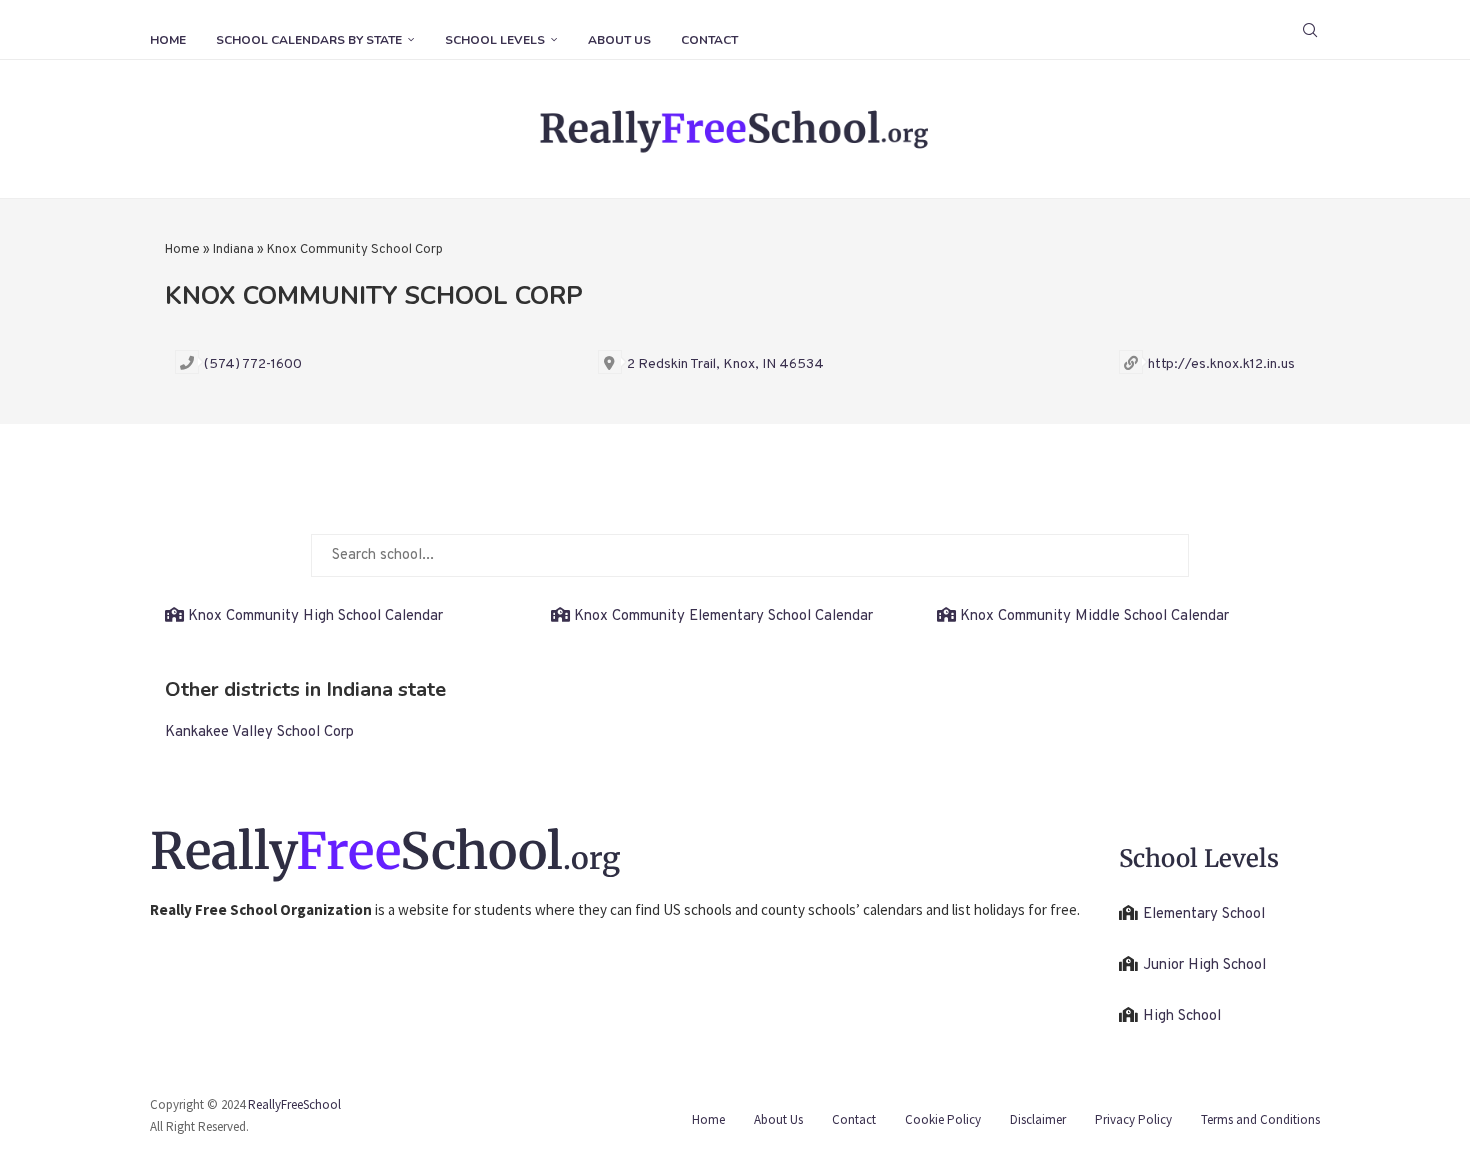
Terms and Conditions (1260, 1119)
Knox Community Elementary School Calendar (723, 616)
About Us (619, 40)
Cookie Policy (943, 1119)
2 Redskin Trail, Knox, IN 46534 (725, 364)
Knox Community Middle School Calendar (1094, 616)
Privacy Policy (1133, 1119)
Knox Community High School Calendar (315, 616)
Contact (709, 40)
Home (168, 40)
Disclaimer (1038, 1119)
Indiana (233, 250)
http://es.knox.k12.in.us (1221, 364)
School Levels (495, 40)
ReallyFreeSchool (294, 1104)
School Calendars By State (309, 40)
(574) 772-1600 (253, 364)
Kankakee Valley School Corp (259, 732)
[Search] (1310, 30)
